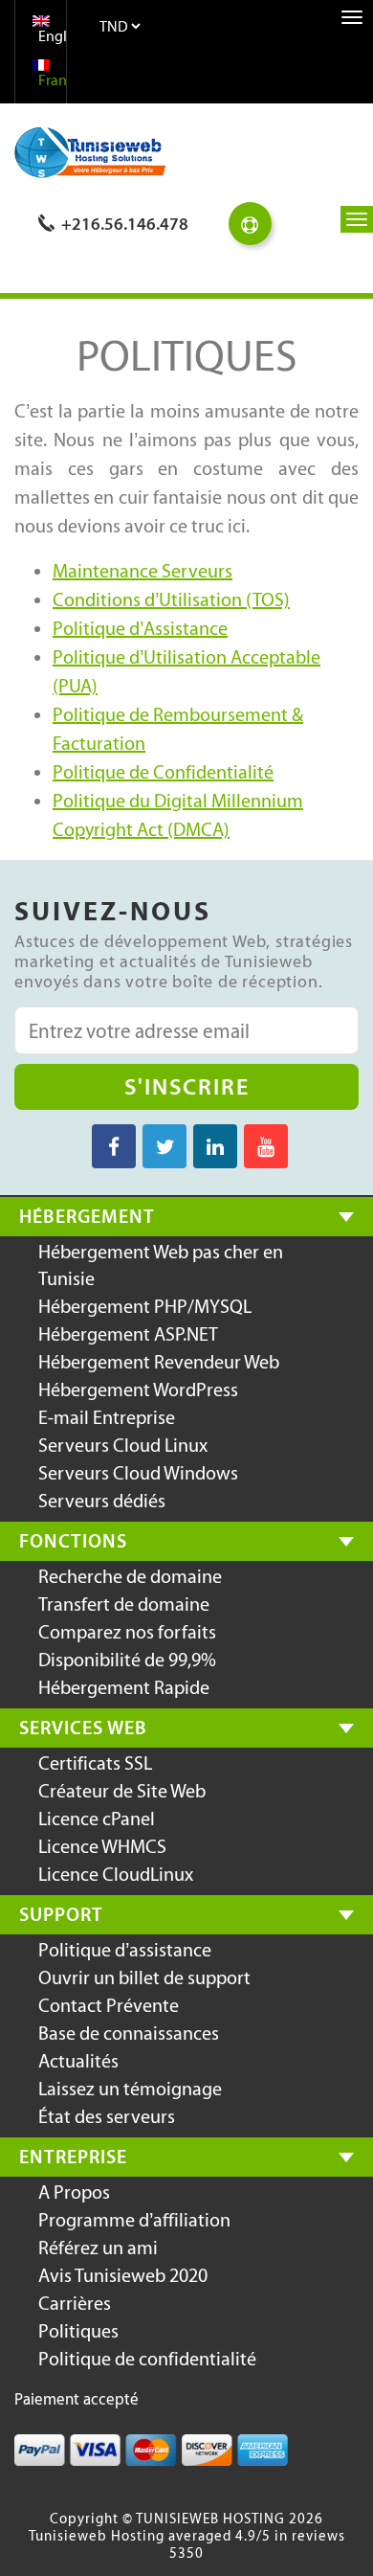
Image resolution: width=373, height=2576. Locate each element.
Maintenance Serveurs (143, 571)
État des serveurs (107, 2116)
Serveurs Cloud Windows (138, 1473)
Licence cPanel (97, 1819)
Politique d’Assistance (140, 628)
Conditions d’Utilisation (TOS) (171, 599)
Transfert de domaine (124, 1604)
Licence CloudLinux (116, 1874)
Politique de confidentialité (147, 2359)
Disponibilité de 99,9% (127, 1660)
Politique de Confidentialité (163, 772)
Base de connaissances (129, 2033)
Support (61, 1914)
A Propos (74, 2192)
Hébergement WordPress (138, 1390)
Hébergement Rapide (124, 1687)
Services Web (83, 1728)
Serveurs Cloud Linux (123, 1445)
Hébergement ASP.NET (128, 1334)
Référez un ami (98, 2248)
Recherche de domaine (130, 1576)
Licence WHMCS (102, 1846)
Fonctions (73, 1541)
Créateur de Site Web (122, 1791)
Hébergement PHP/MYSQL (145, 1306)
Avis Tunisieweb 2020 (123, 2275)
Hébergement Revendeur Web (159, 1362)
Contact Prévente (109, 2005)
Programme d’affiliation (134, 2220)
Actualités (78, 2061)
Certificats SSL (95, 1763)
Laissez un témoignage (130, 2089)
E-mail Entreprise (107, 1417)
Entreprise (73, 2157)
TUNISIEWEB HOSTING (210, 2519)
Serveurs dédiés (102, 1501)
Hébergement (87, 1216)
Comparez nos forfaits (127, 1632)
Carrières (75, 2303)
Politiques (78, 2331)
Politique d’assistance (125, 1950)
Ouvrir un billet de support (144, 1977)
